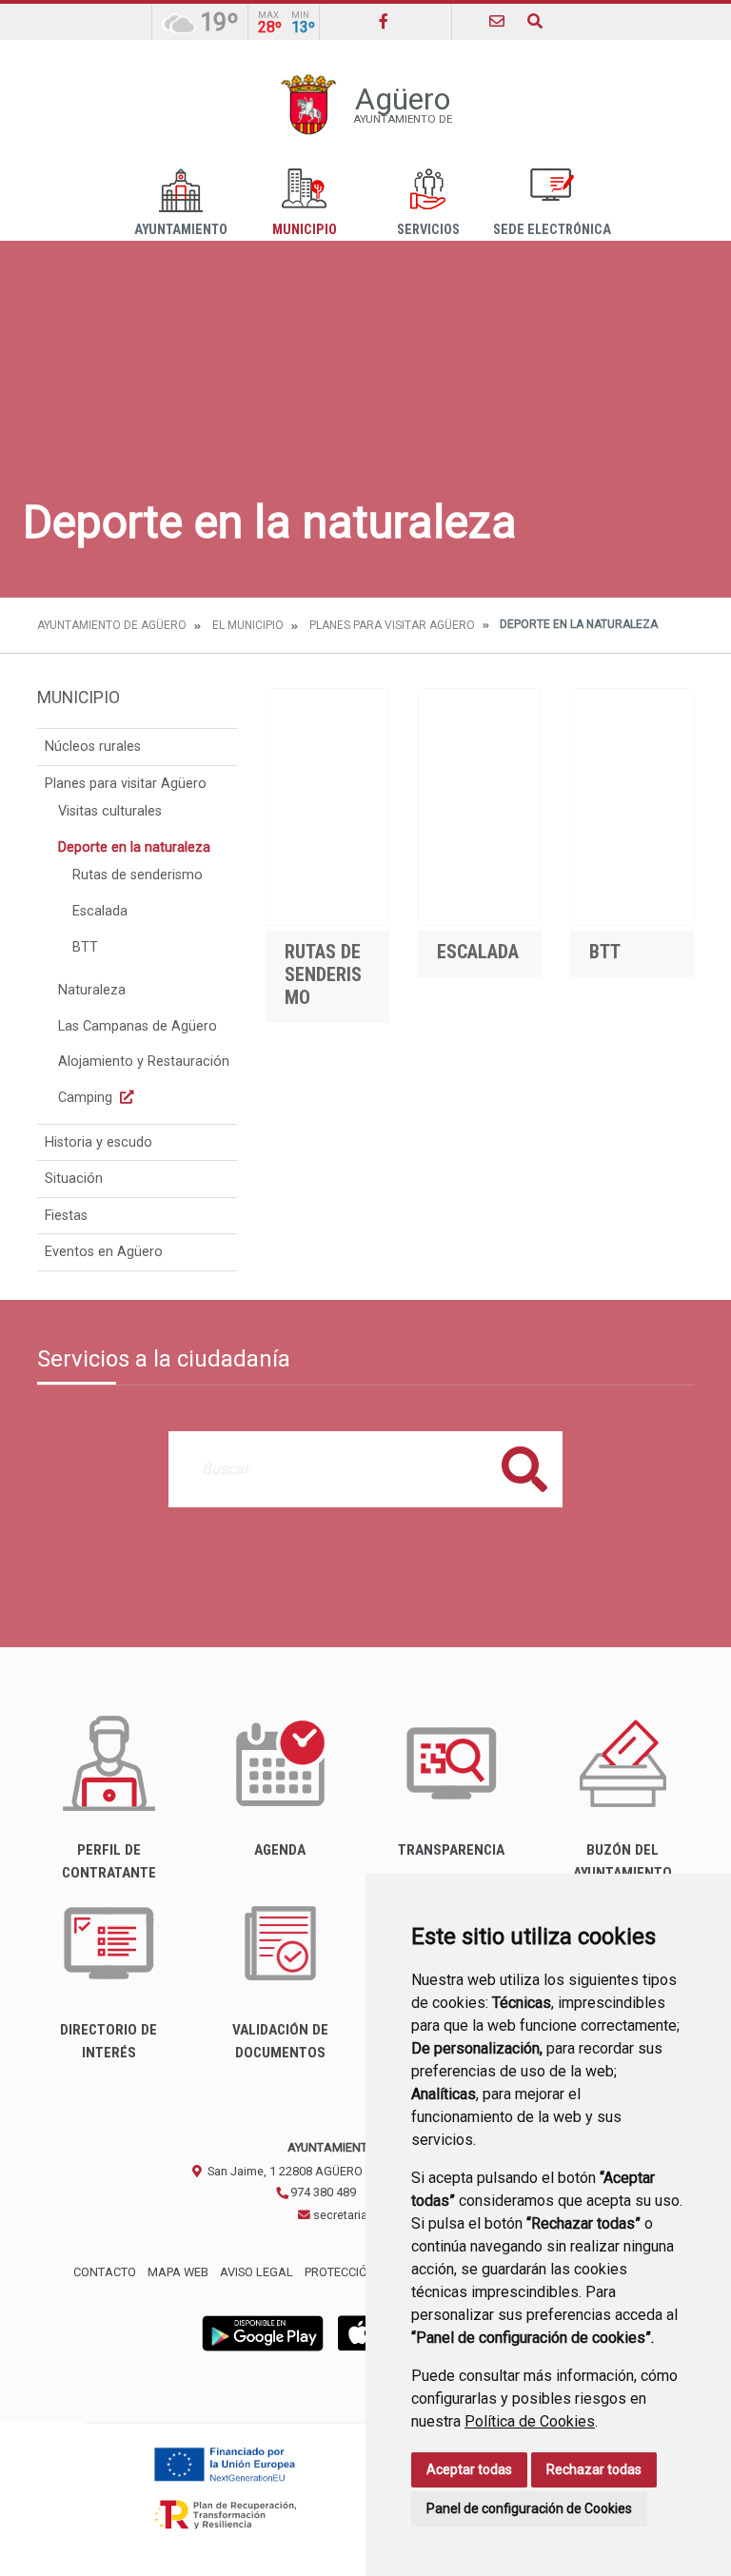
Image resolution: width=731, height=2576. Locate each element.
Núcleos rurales (93, 747)
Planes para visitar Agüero (392, 625)
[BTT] (632, 807)
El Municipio (248, 625)
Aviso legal (257, 2272)
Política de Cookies (530, 2421)
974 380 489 (322, 2192)
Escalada (100, 911)
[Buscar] (535, 21)
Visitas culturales (110, 811)
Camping (87, 1098)
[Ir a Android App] (263, 2333)
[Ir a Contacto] (497, 21)
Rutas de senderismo (138, 875)
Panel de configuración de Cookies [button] (529, 2508)
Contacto (105, 2272)
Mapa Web (178, 2272)
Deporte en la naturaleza (134, 847)
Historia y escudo (99, 1142)
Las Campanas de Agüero (138, 1026)
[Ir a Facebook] (384, 21)
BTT (85, 947)
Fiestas (66, 1216)
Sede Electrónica (552, 230)
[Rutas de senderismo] (327, 807)
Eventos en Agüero (104, 1252)
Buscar (524, 1469)
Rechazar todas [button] (594, 2469)
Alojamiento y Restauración (144, 1062)
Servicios (428, 230)
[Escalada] (480, 807)
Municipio (305, 230)
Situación (74, 1179)
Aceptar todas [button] (469, 2469)
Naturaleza (92, 990)
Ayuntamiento (181, 230)
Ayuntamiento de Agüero (112, 625)
